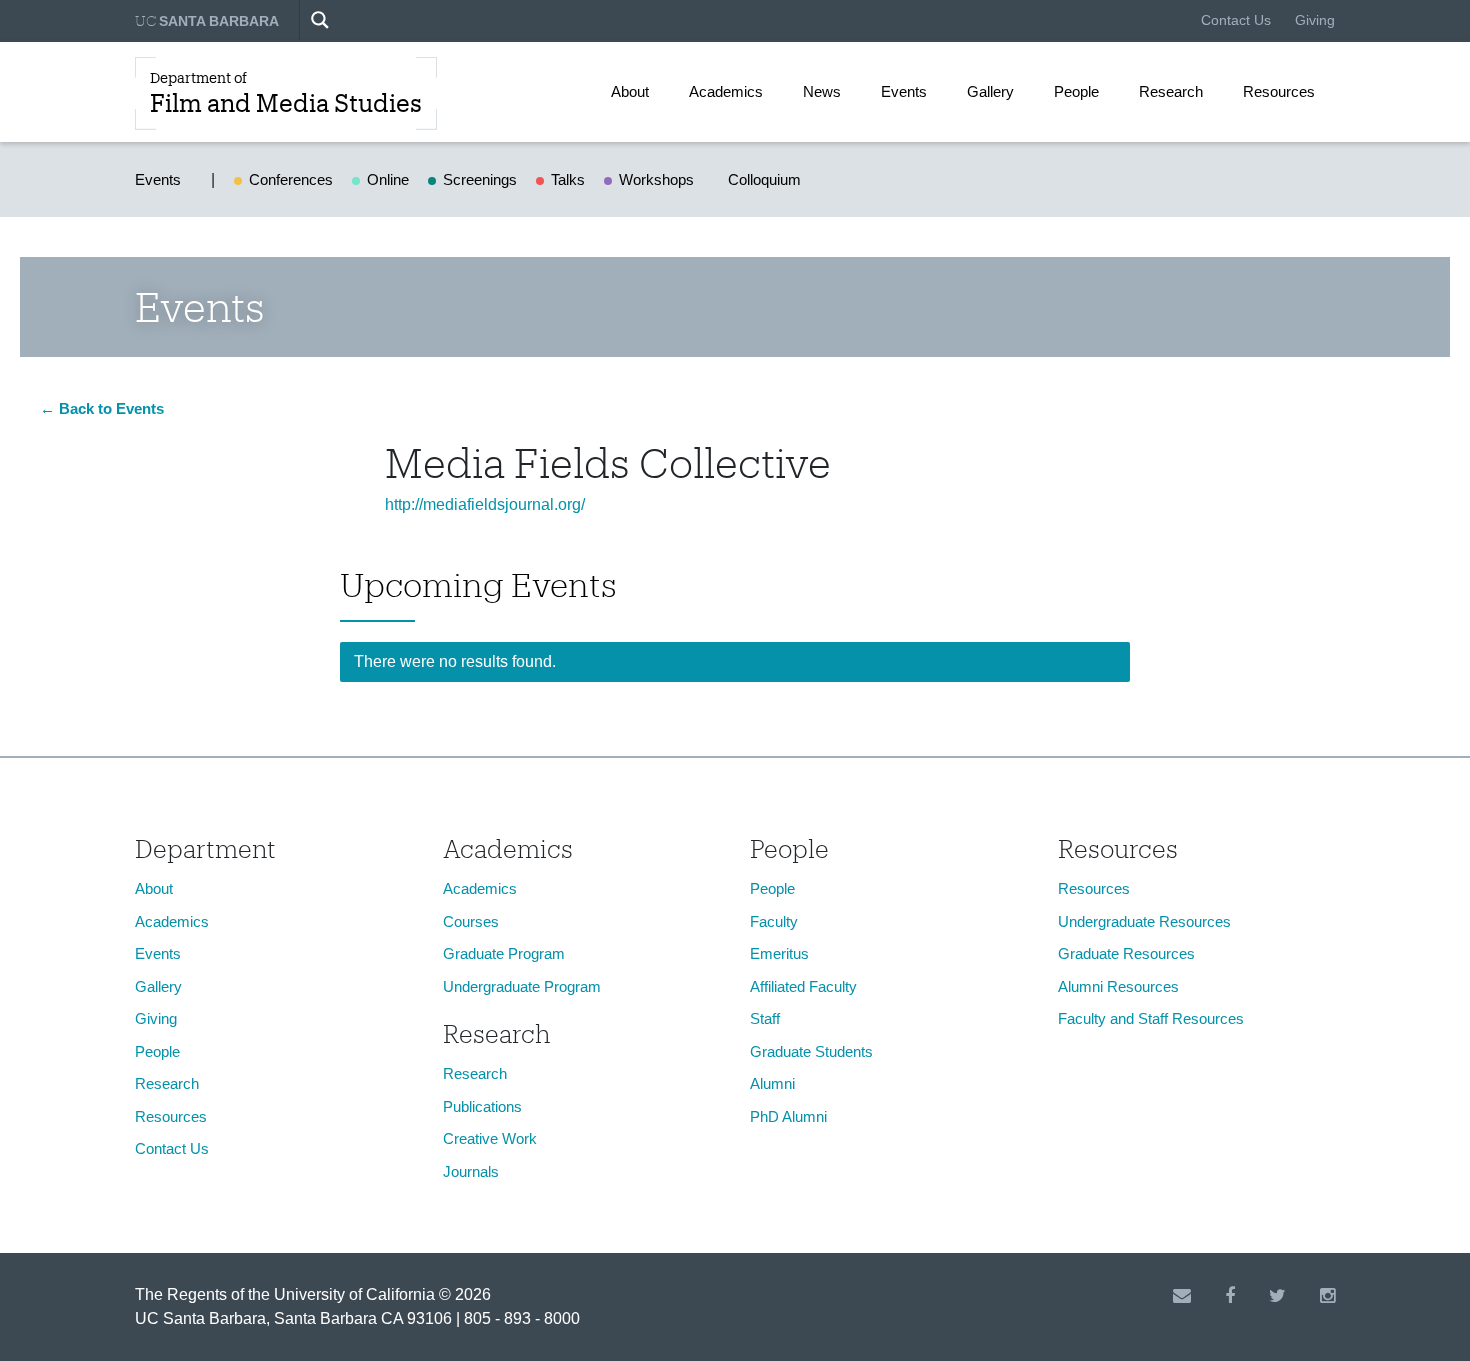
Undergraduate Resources (1144, 921)
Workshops (656, 179)
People (1076, 91)
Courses (471, 921)
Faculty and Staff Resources (1151, 1018)
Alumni (772, 1083)
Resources (1279, 91)
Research (1171, 91)
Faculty (774, 921)
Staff (765, 1018)
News (822, 91)
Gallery (990, 91)
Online (388, 179)
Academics (726, 91)
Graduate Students (811, 1051)
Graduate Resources (1126, 953)
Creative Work (490, 1138)
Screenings (480, 179)
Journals (471, 1171)
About (630, 91)
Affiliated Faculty (803, 986)
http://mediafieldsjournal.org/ (485, 504)
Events (904, 91)
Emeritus (779, 953)
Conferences (291, 179)
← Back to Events (102, 408)
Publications (482, 1106)
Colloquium (764, 179)
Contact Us (1236, 20)
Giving (1315, 20)
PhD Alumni (788, 1116)
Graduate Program (504, 953)
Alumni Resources (1118, 986)
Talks (568, 179)
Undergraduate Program (522, 986)
